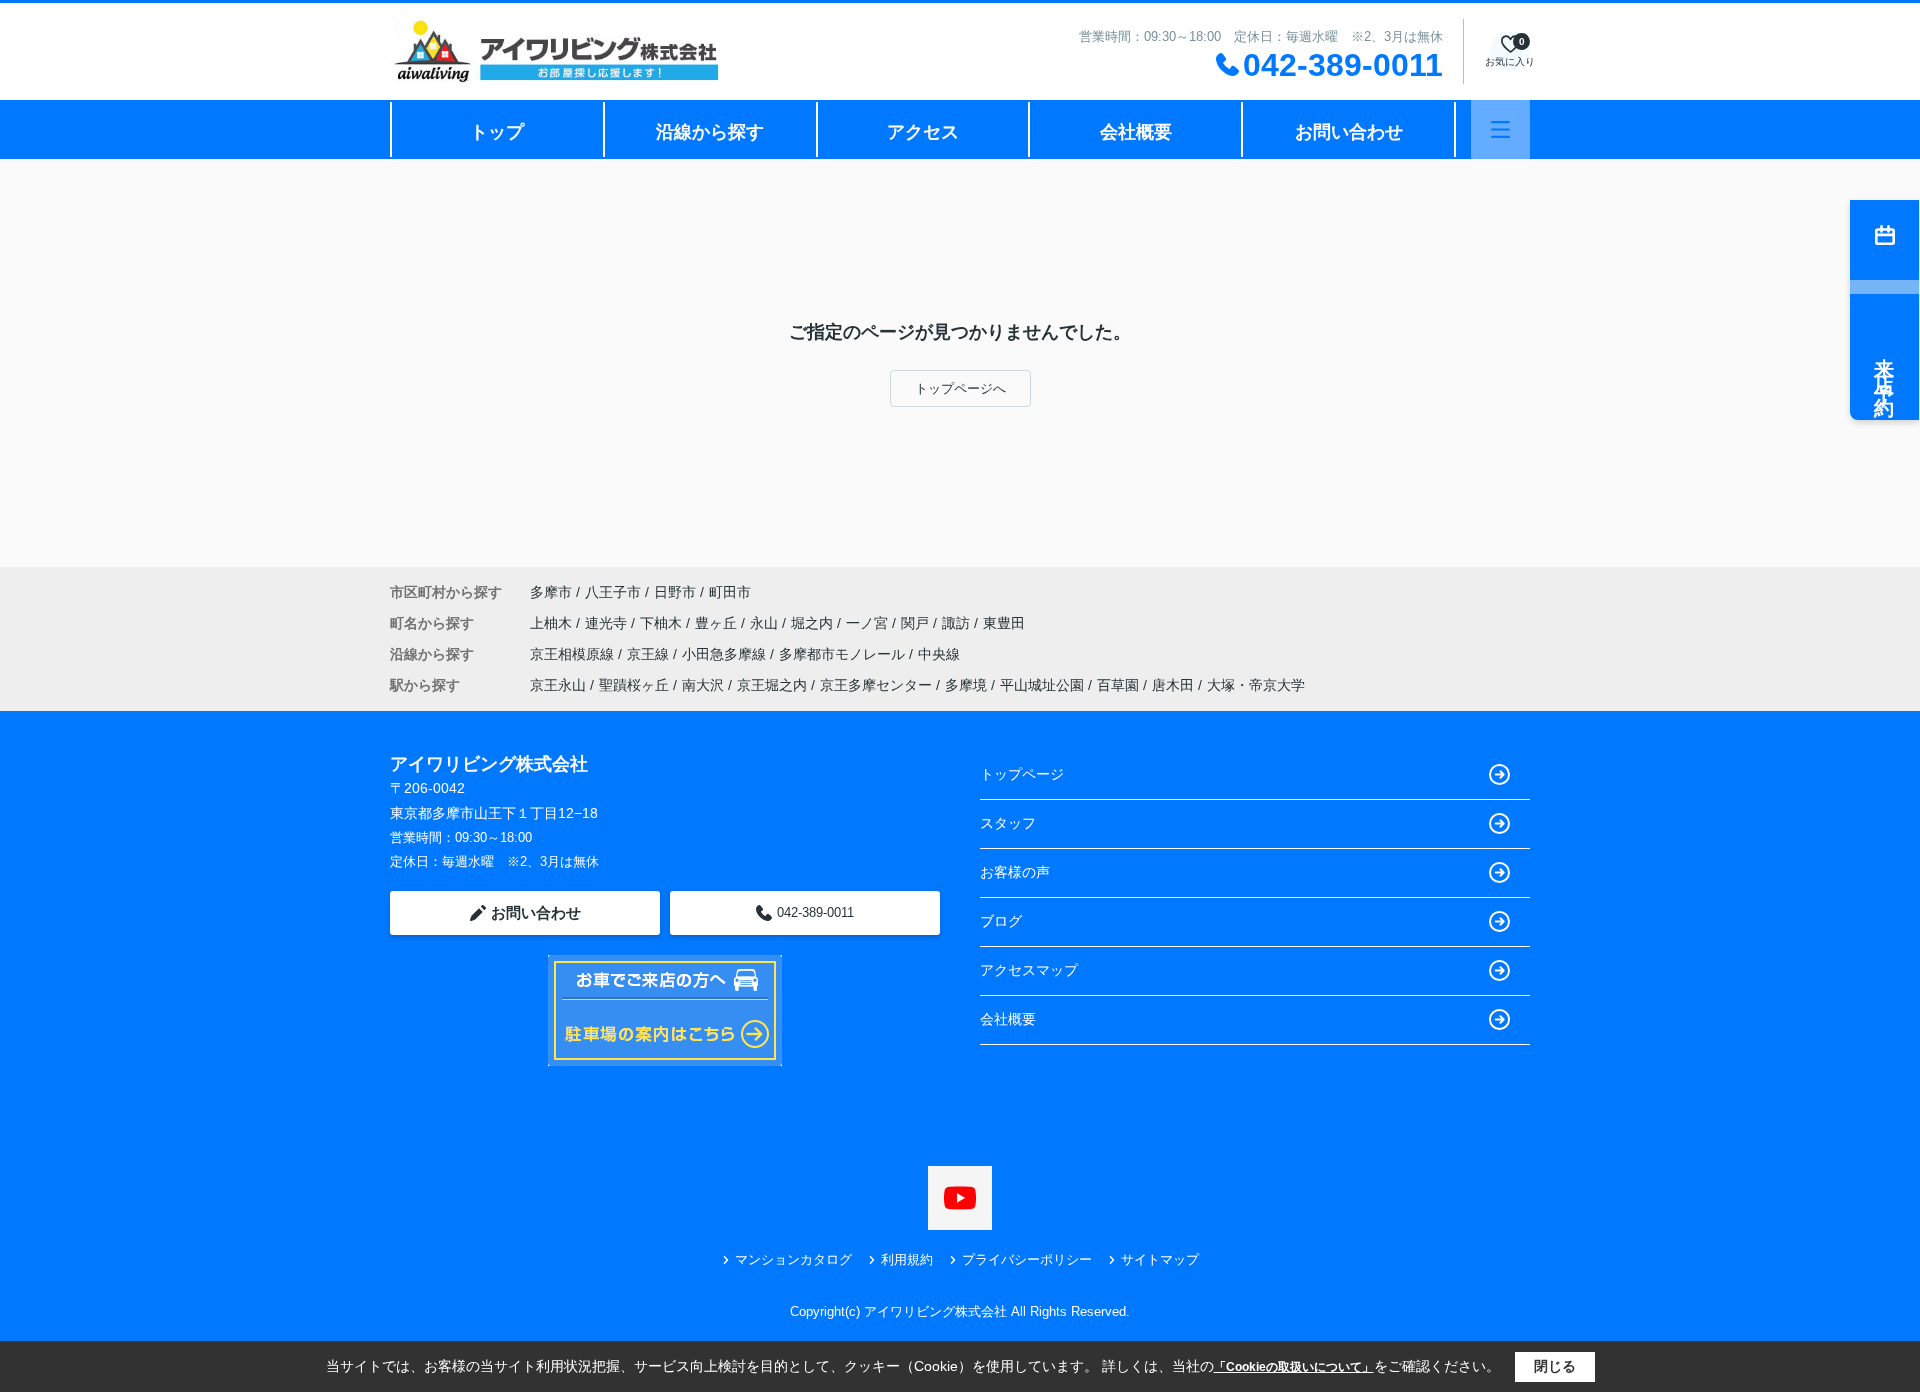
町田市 (730, 592)
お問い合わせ (1349, 132)
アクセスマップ (1029, 970)
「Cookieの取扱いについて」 (1294, 1367)
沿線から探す (710, 132)
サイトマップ (1160, 1259)
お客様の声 (1015, 872)
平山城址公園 (1042, 685)
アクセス (923, 132)
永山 (766, 623)
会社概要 (1136, 132)
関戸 (917, 623)
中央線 (939, 654)
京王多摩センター (876, 685)
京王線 (650, 654)
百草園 (1118, 685)
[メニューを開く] (1500, 129)
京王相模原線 (574, 654)
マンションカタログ (793, 1259)
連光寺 (608, 623)
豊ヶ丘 (718, 623)
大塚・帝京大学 (1256, 685)
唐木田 (1173, 685)
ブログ (1001, 921)
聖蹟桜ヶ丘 (634, 685)
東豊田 (1004, 623)
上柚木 (553, 623)
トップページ (1022, 774)
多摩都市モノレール (844, 654)
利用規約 (907, 1259)
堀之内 (814, 623)
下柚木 (663, 623)
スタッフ (1008, 823)
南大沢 (703, 685)
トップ (497, 132)
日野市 (675, 592)
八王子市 (613, 592)
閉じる (1555, 1366)
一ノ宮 (869, 623)
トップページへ (960, 388)
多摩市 (551, 592)
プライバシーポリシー (1027, 1259)
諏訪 (958, 623)
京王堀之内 (772, 685)
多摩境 (966, 685)
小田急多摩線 (726, 654)
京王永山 (558, 685)
